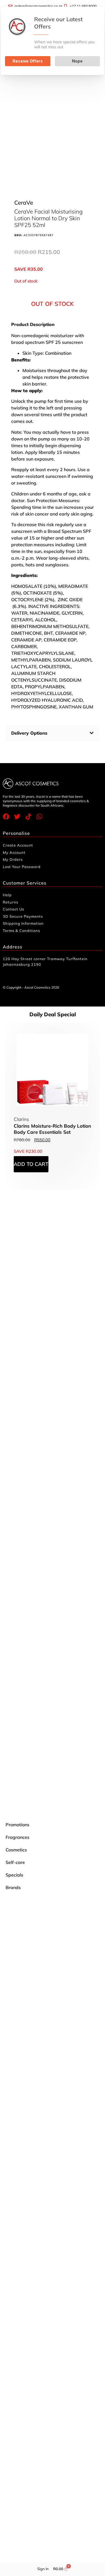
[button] (53, 733)
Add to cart (31, 1164)
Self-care (15, 1862)
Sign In (43, 2569)
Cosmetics (16, 1850)
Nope (77, 61)
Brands (13, 1887)
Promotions (17, 1825)
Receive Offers (28, 61)
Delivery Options (29, 733)
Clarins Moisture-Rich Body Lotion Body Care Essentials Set (52, 1129)
